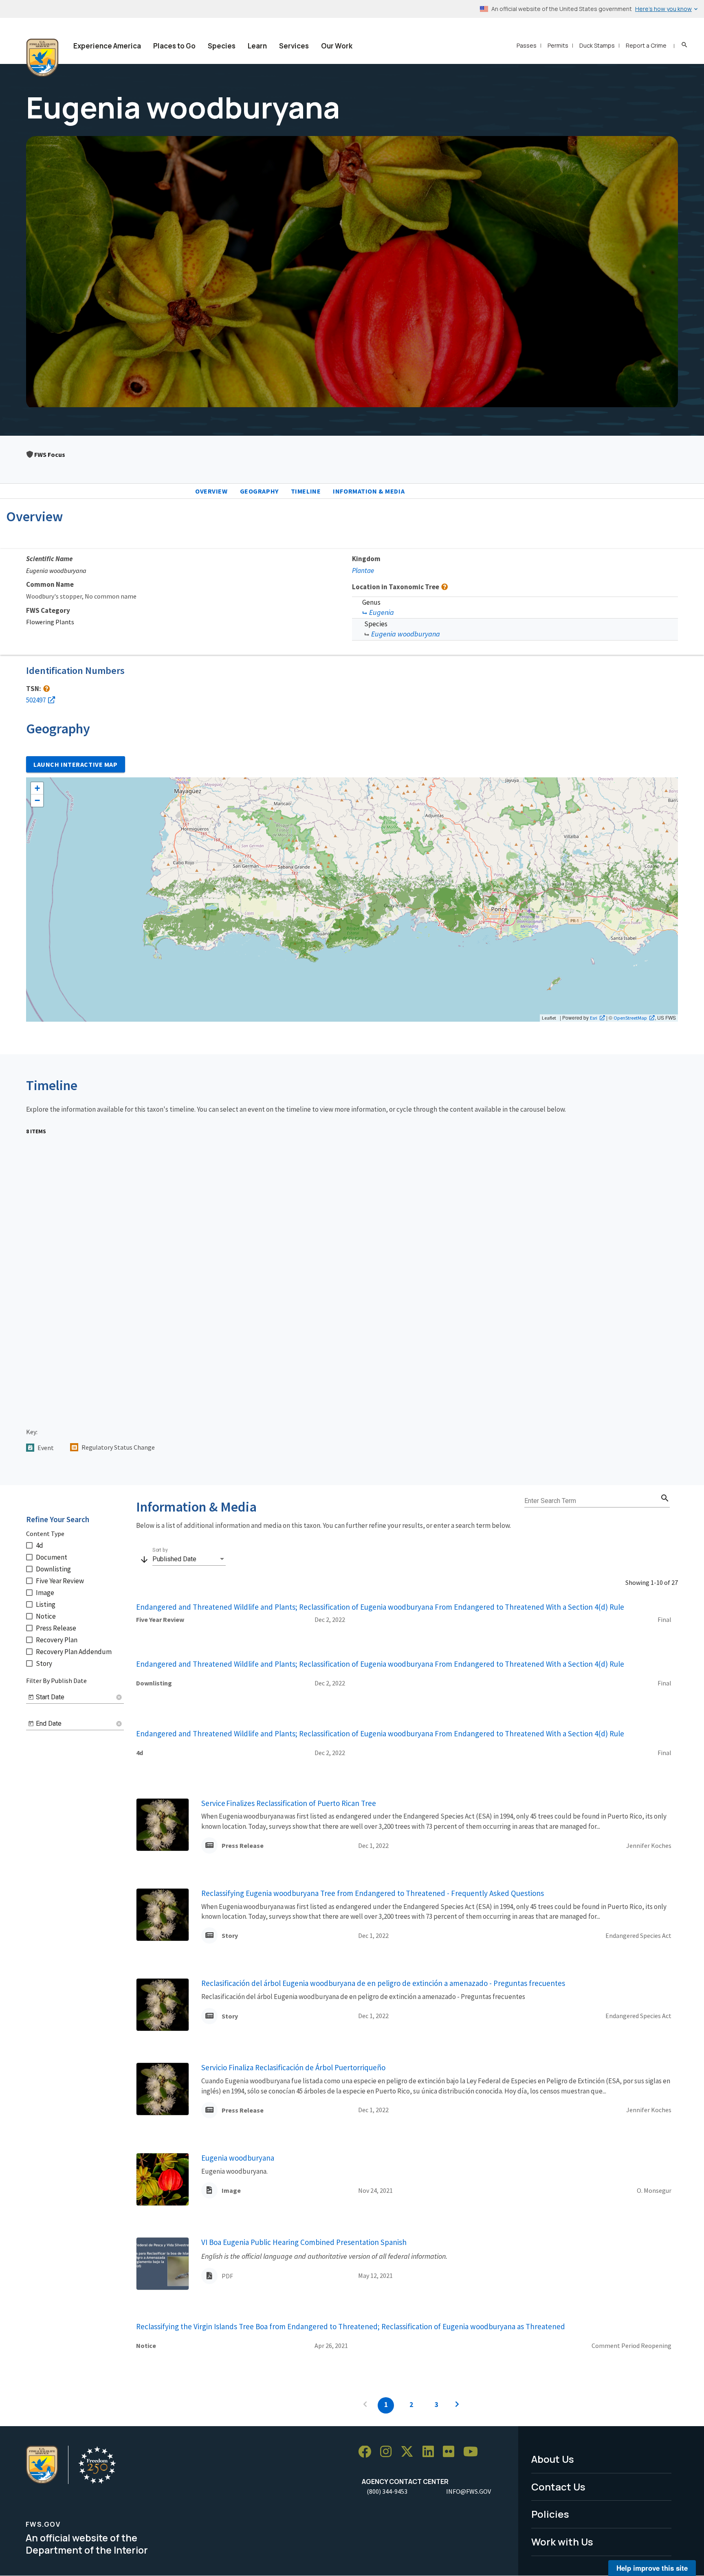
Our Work (337, 46)
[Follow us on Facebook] (367, 2452)
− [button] (37, 800)
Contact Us (558, 2487)
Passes (527, 45)
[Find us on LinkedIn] (431, 2452)
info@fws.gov (469, 2491)
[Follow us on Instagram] (389, 2452)
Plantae (363, 570)
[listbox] (189, 1559)
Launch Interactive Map (76, 764)
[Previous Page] (365, 2405)
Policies (550, 2514)
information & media (369, 491)
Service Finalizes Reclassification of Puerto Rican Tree (289, 1803)
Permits (558, 45)
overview (211, 491)
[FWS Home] (42, 58)
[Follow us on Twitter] (410, 2452)
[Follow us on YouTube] (473, 2452)
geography (259, 491)
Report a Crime (646, 45)
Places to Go (174, 46)
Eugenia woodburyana (406, 634)
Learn (257, 46)
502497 (36, 700)
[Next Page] (457, 2405)
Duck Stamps (597, 45)
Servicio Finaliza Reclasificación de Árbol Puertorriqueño (293, 2067)
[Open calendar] (31, 1697)
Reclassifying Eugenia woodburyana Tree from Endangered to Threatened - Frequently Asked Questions (373, 1893)
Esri (594, 1018)
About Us (553, 2459)
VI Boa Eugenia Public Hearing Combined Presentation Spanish (304, 2242)
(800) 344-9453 (387, 2491)
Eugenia (382, 612)
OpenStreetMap (630, 1018)
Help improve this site (652, 2568)
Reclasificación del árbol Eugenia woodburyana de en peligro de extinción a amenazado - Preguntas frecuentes (383, 1983)
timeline (306, 491)
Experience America (107, 46)
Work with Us (562, 2542)
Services (294, 46)
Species (222, 46)
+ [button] (37, 788)
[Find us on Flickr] (451, 2452)
